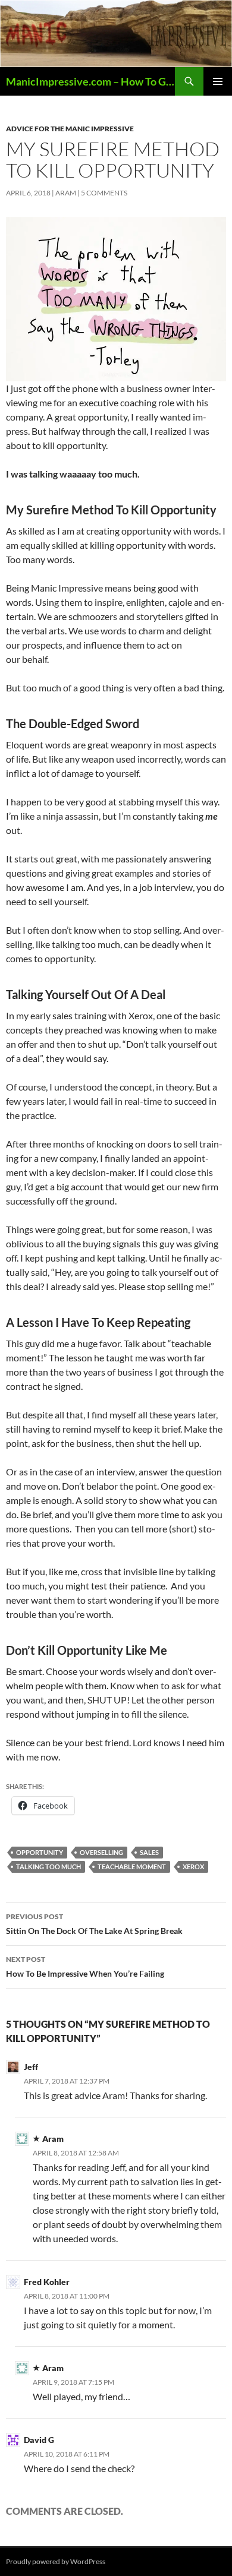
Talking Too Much (48, 1867)
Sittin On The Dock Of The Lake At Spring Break (94, 1924)
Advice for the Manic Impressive (70, 129)
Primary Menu (218, 81)
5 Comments (104, 193)
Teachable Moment (132, 1867)
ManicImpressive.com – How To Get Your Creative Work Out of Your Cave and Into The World (90, 81)
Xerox (193, 1867)
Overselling (101, 1852)
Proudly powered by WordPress (56, 2561)
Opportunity (40, 1852)
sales (149, 1852)
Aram (66, 193)
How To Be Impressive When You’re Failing (85, 1967)
